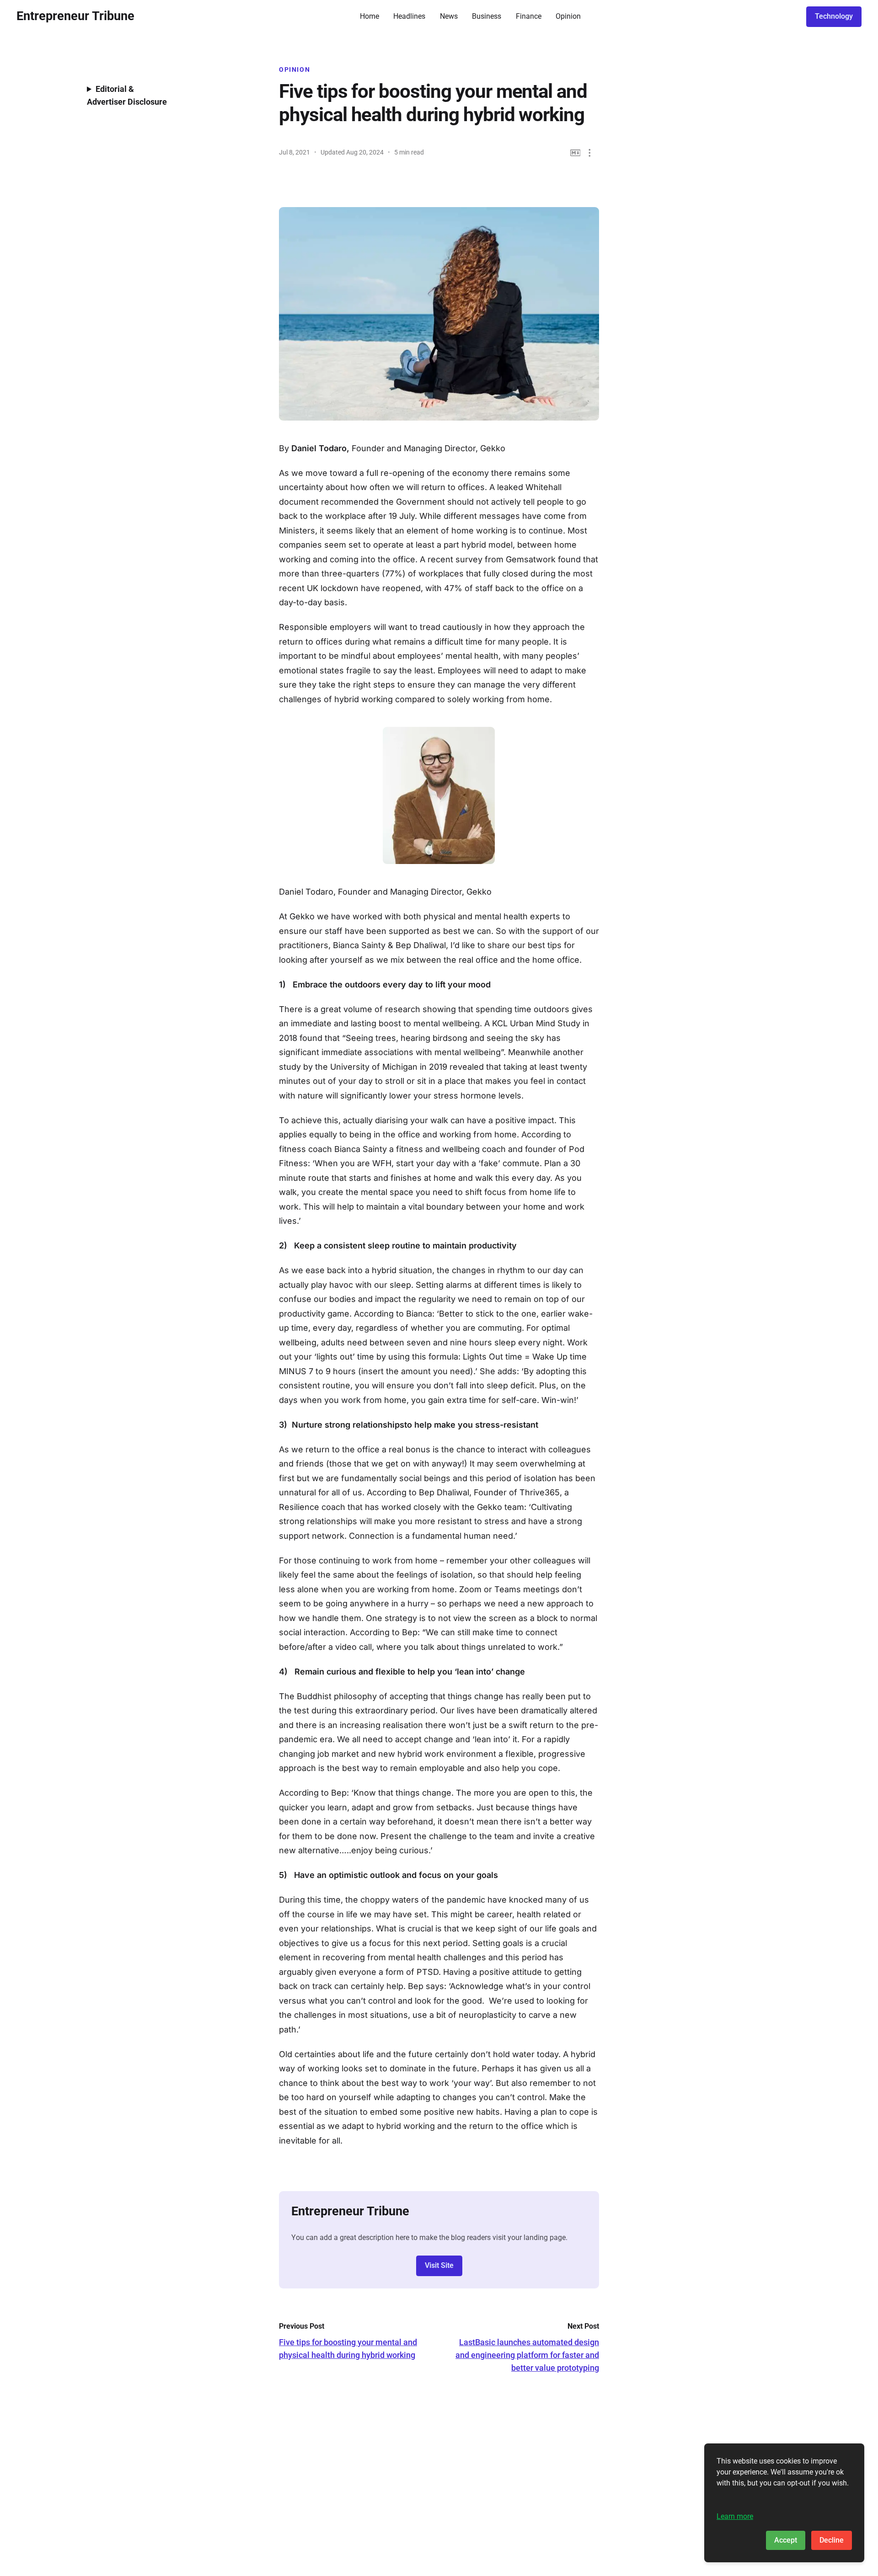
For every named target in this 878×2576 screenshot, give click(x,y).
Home (369, 16)
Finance (529, 16)
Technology (834, 16)
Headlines (409, 16)
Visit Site (439, 2265)
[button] (590, 153)
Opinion (568, 16)
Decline (832, 2540)
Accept (786, 2540)
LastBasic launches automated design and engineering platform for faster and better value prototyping (527, 2355)
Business (487, 16)
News (449, 16)
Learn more (735, 2516)
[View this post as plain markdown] (576, 153)
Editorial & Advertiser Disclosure (127, 95)
